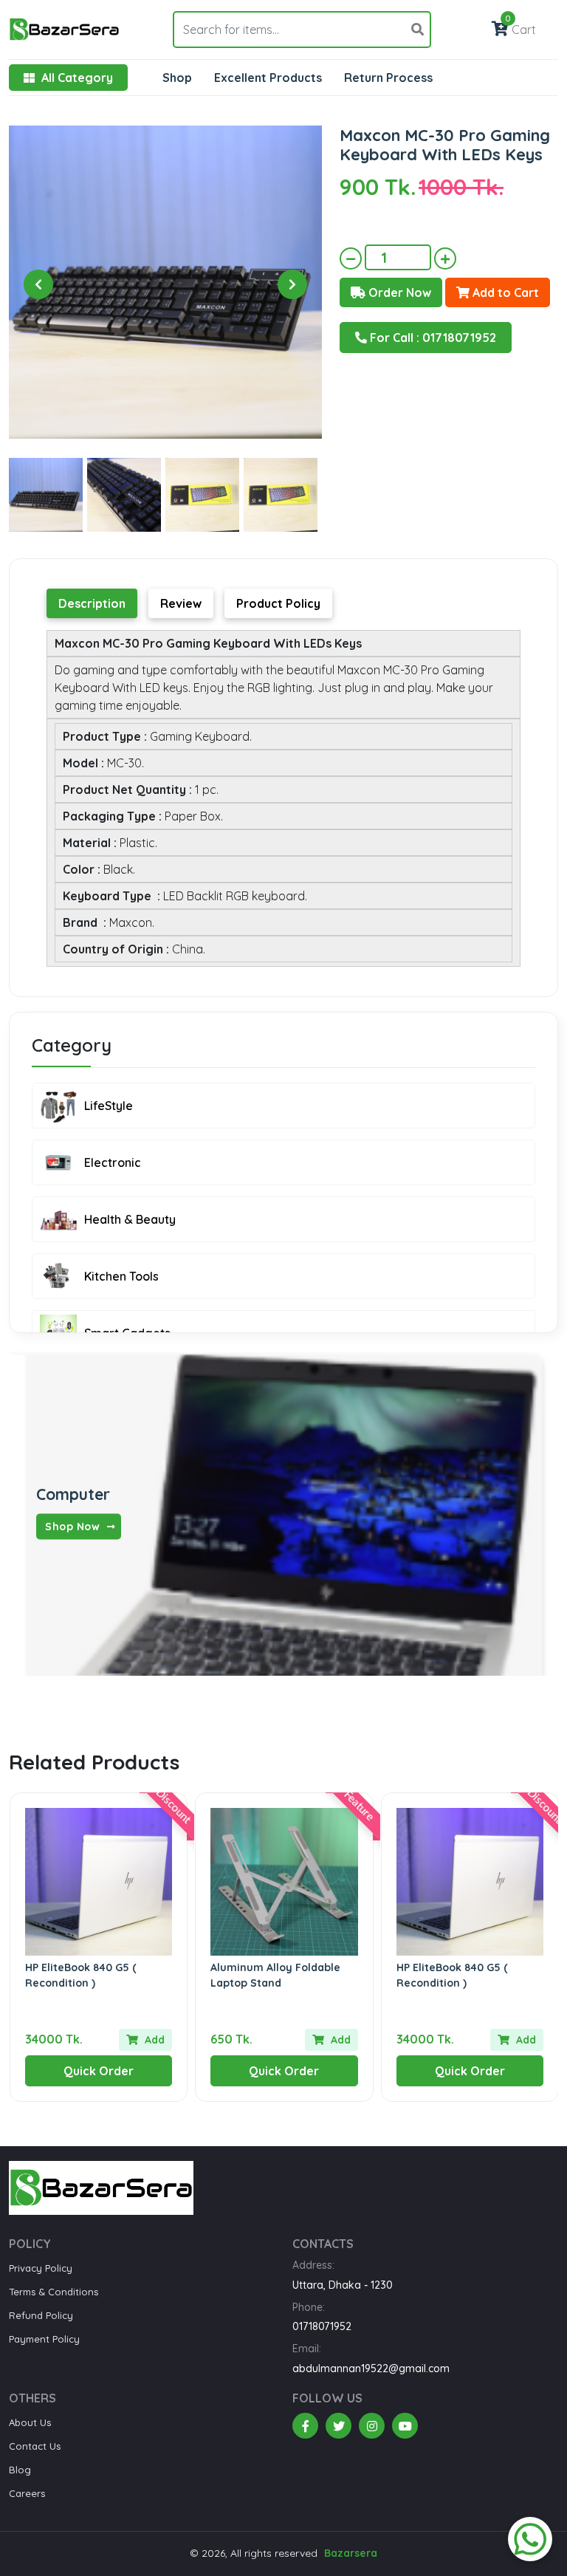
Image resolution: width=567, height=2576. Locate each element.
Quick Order (99, 2071)
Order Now (398, 292)
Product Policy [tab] (278, 603)
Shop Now (74, 1526)
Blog (20, 2470)
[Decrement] (351, 258)
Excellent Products (268, 78)
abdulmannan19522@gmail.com (371, 2368)
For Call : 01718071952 (432, 338)
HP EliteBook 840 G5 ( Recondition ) (81, 1975)
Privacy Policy (41, 2268)
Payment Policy (44, 2339)
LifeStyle (109, 1106)
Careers (27, 2493)
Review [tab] (181, 603)
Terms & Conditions (54, 2292)
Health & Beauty (130, 1219)
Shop (177, 78)
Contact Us (35, 2446)
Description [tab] (92, 603)
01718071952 (322, 2326)
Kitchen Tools (121, 1276)
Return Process (388, 78)
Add (153, 2040)
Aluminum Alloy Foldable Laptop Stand (275, 1975)
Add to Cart (504, 292)
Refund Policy (41, 2315)
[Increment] (445, 258)
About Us (30, 2422)
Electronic (113, 1162)
